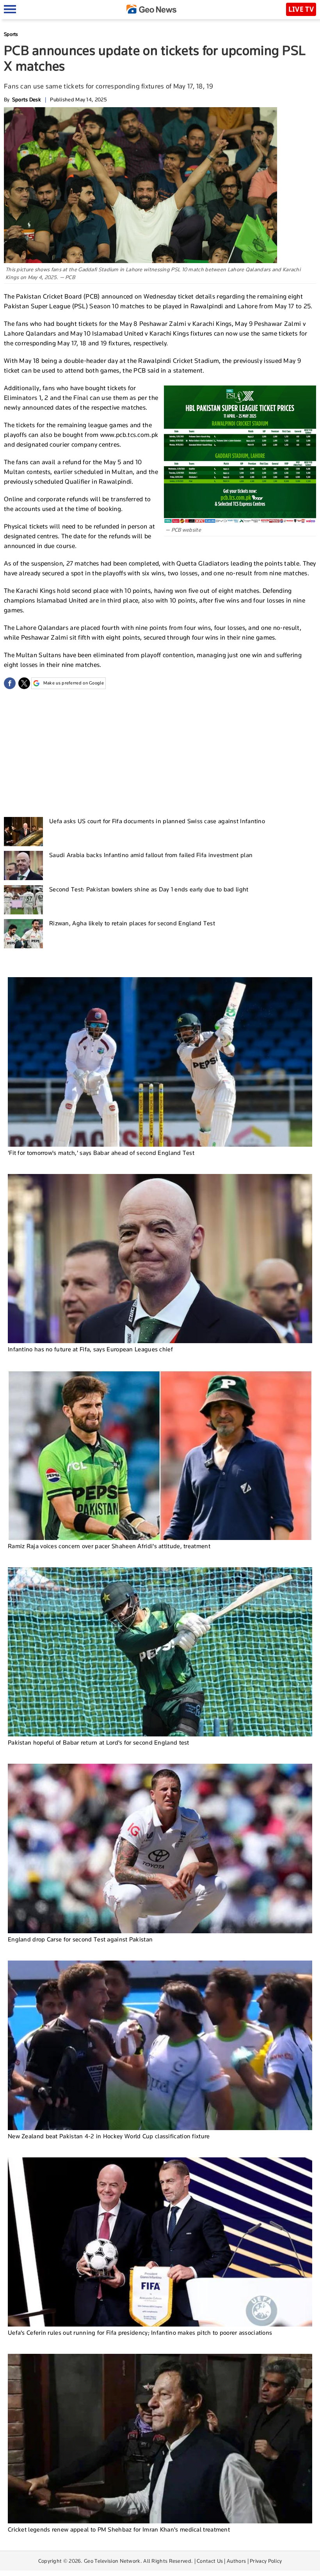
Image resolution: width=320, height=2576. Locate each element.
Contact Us (210, 2561)
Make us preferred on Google (74, 683)
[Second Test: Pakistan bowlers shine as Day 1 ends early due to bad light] (23, 900)
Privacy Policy (266, 2561)
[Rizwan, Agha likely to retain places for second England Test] (23, 934)
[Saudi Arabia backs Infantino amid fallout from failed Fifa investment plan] (23, 865)
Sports (11, 34)
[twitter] (24, 683)
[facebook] (10, 683)
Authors (236, 2561)
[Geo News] (151, 9)
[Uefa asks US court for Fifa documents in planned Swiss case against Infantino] (23, 832)
